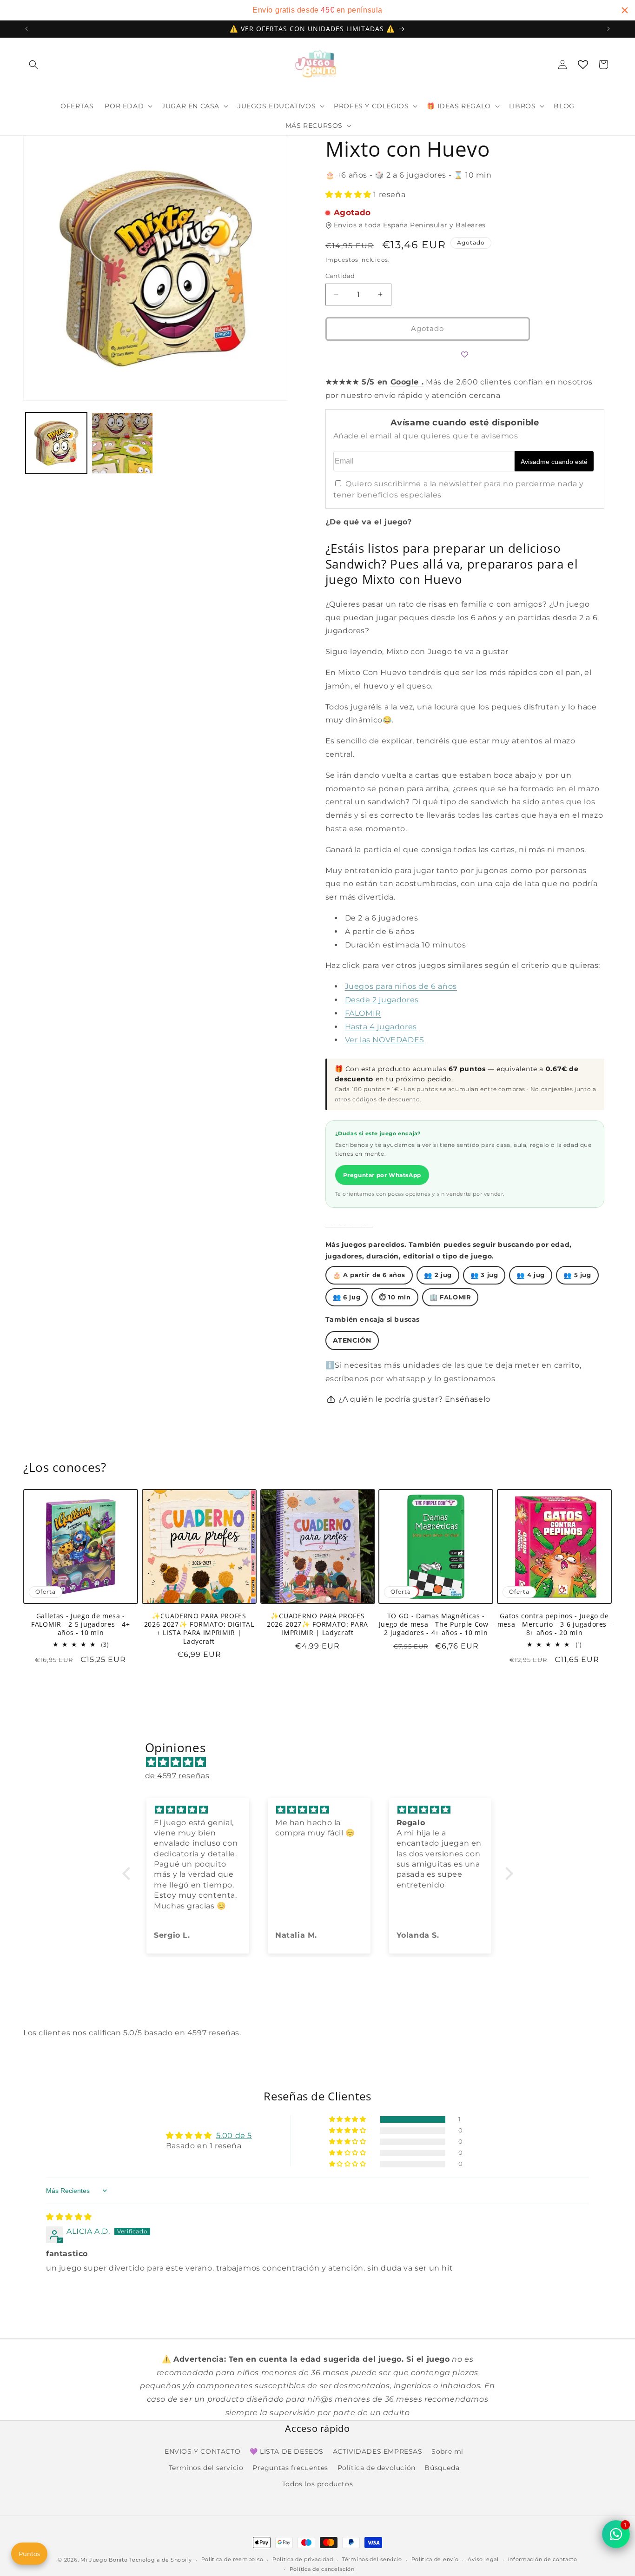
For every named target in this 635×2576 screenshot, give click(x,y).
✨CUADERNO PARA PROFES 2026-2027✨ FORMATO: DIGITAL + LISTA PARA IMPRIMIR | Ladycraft (199, 1629)
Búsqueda (442, 2468)
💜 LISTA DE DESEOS (287, 2451)
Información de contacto (543, 2560)
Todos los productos (317, 2484)
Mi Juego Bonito (104, 2560)
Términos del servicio (372, 2560)
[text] (317, 10)
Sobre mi (447, 2451)
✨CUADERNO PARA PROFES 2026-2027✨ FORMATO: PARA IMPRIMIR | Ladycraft (317, 1624)
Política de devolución (377, 2468)
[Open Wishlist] (583, 65)
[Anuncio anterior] (26, 29)
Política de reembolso (232, 2560)
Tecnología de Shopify (161, 2560)
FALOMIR (363, 1013)
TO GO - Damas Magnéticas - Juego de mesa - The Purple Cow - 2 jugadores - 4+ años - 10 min (436, 1624)
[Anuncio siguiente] (609, 29)
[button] (33, 65)
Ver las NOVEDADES (385, 1040)
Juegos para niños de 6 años (401, 986)
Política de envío (435, 2560)
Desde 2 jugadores (382, 1000)
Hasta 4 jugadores (381, 1027)
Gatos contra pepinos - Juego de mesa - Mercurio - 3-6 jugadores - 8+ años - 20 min (555, 1624)
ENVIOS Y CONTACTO (202, 2451)
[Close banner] (625, 10)
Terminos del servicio (206, 2468)
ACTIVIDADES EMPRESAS (378, 2451)
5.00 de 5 (234, 2136)
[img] (322, 1763)
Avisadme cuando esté (554, 462)
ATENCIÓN (352, 1340)
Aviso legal (483, 2560)
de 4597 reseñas (177, 1776)
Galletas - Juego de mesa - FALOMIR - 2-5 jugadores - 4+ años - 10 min (80, 1624)
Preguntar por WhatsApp (382, 1175)
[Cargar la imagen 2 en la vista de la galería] (122, 443)
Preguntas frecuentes (290, 2468)
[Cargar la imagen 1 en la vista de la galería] (56, 443)
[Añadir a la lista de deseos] (465, 355)
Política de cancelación (322, 2569)
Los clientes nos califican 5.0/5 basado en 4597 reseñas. (132, 2033)
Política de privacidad (303, 2560)
